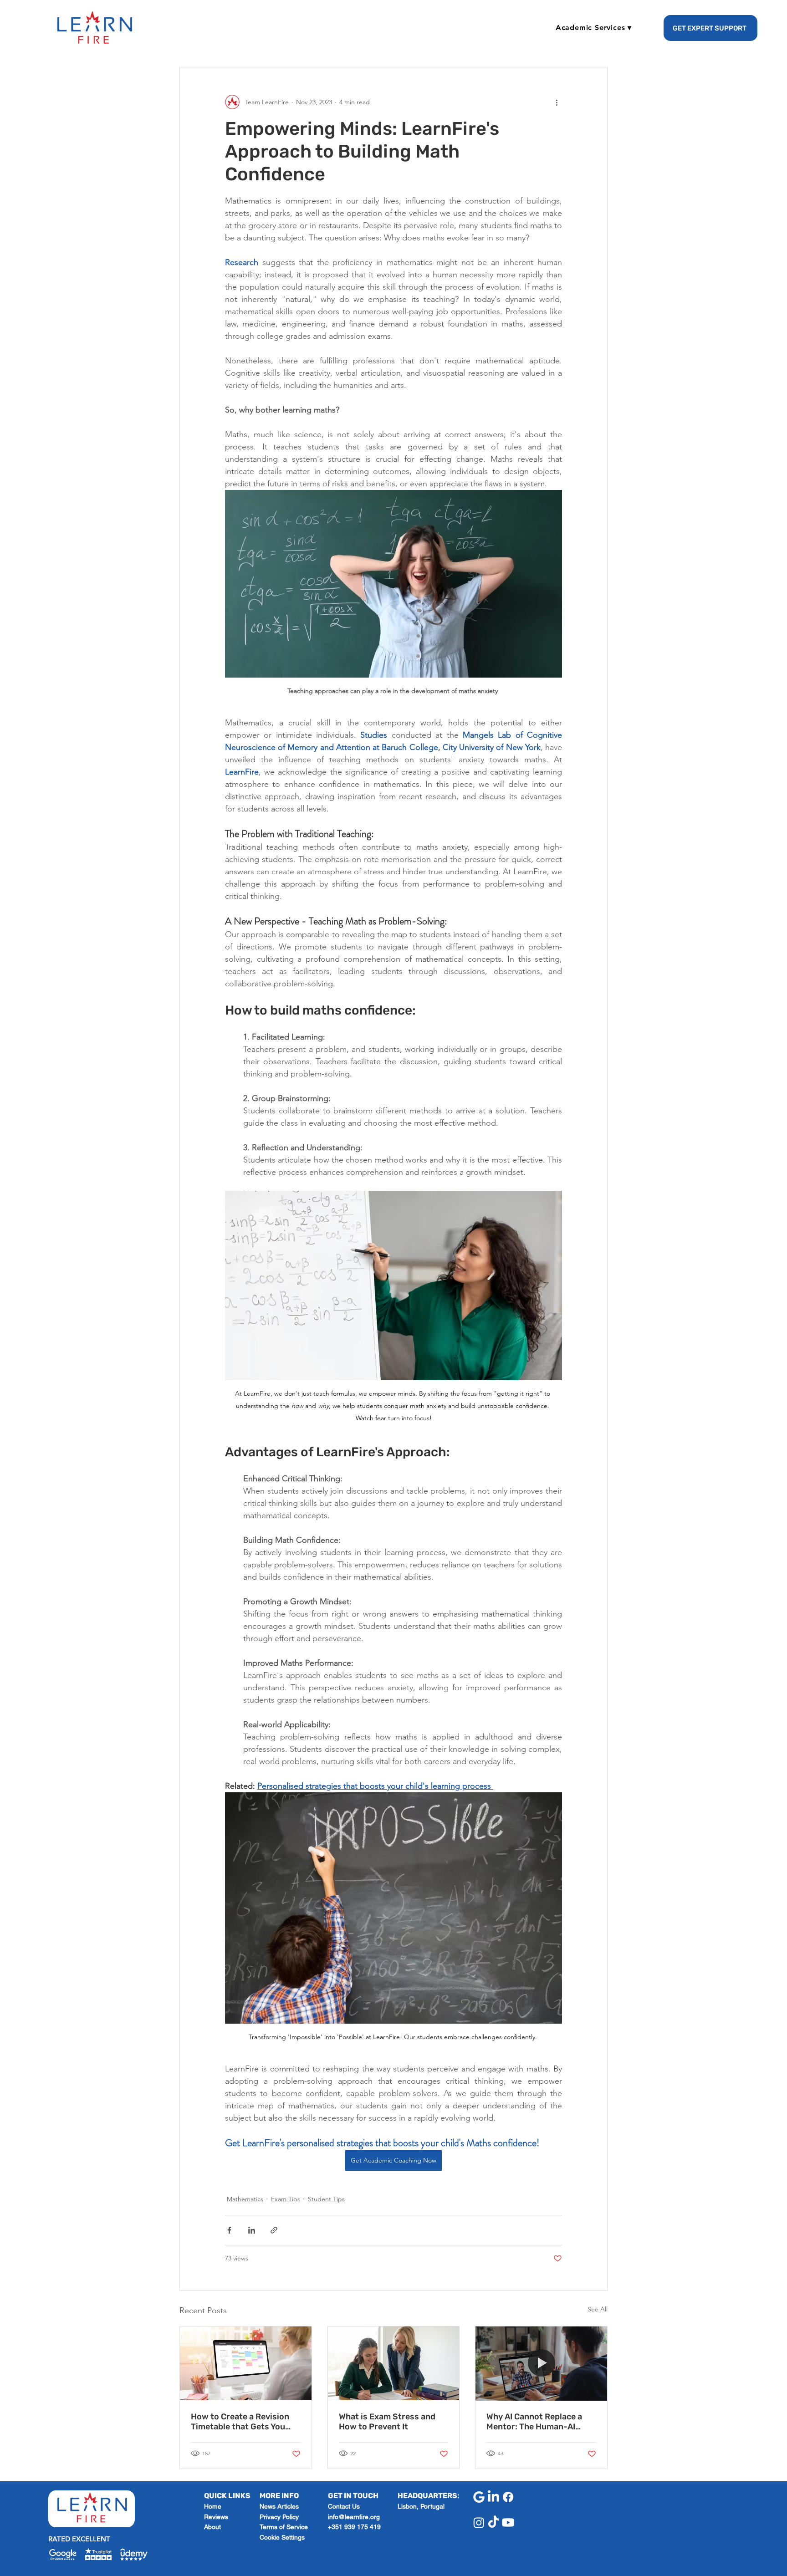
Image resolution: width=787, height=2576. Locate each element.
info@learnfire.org (354, 2517)
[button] (594, 28)
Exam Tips (286, 2199)
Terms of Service (284, 2527)
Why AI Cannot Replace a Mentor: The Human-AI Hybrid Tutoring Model (534, 2422)
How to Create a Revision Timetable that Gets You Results (240, 2422)
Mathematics (245, 2199)
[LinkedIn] (493, 2497)
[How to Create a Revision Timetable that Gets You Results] (246, 2363)
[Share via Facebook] (229, 2230)
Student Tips (326, 2199)
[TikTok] (493, 2522)
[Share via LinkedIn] (252, 2230)
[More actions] (557, 102)
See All (598, 2309)
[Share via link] (274, 2230)
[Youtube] (508, 2522)
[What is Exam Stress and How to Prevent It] (394, 2363)
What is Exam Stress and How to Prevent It (387, 2422)
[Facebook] (508, 2497)
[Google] (479, 2497)
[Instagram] (479, 2522)
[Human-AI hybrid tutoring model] (541, 2363)
